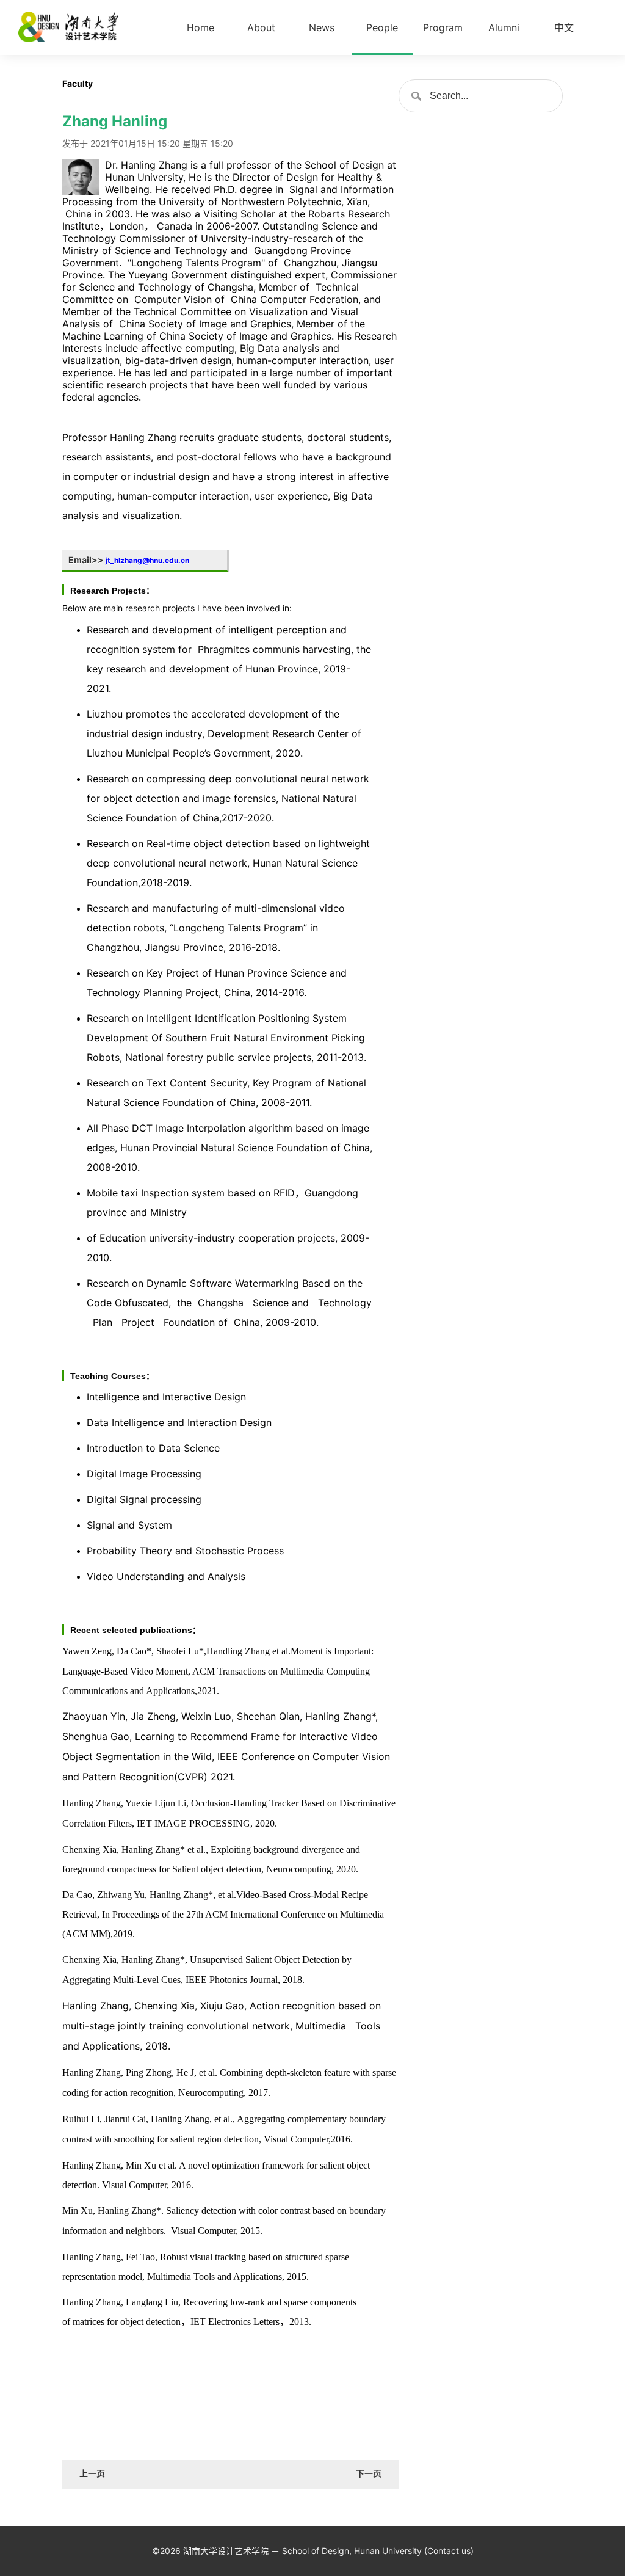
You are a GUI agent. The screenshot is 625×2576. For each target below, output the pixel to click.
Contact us (449, 2551)
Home (201, 27)
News (322, 27)
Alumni (504, 27)
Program (443, 27)
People (382, 27)
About (261, 27)
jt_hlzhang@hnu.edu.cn (147, 560)
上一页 (92, 2473)
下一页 (369, 2473)
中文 (564, 27)
